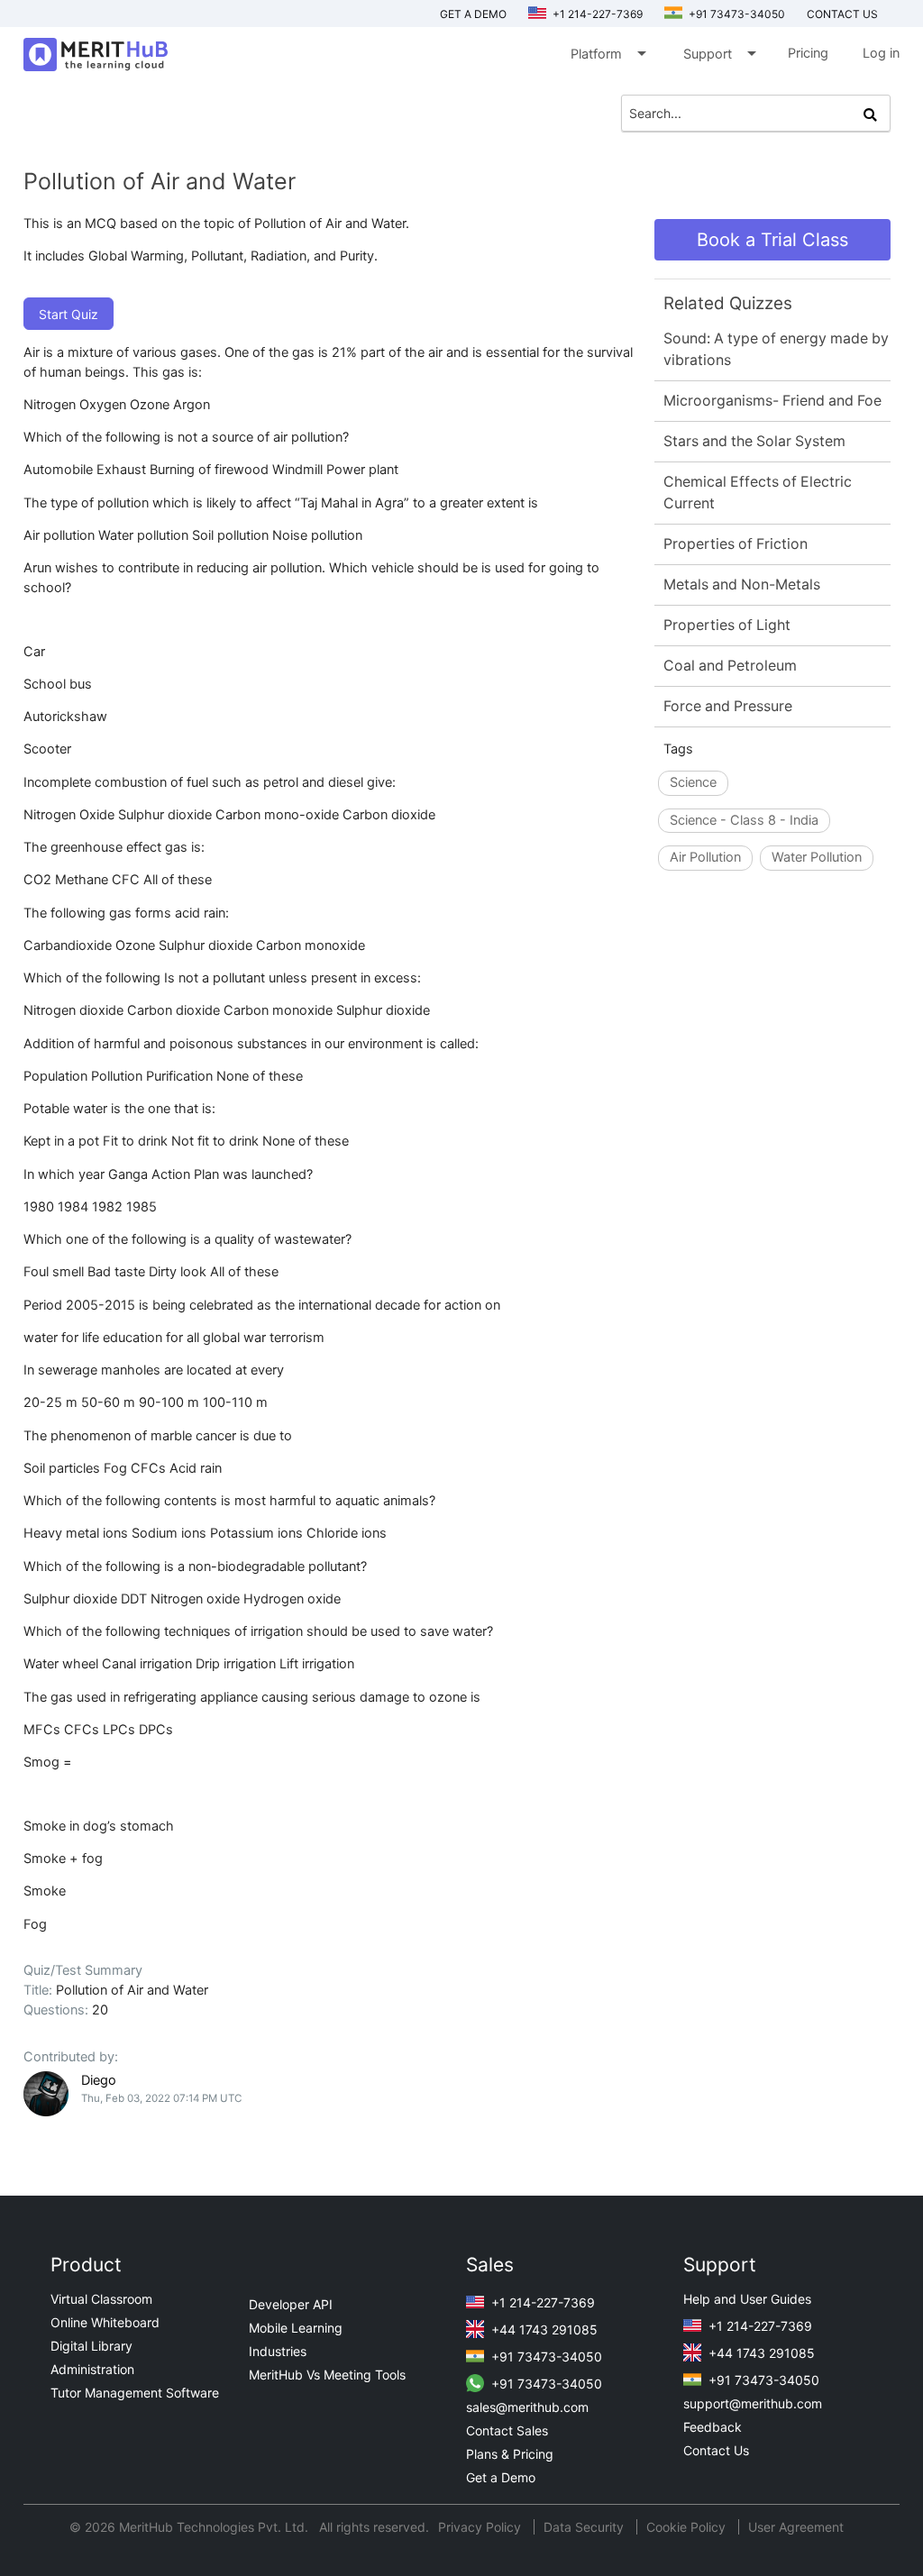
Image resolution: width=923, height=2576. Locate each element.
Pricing (808, 53)
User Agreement (796, 2527)
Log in (881, 53)
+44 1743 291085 (543, 2329)
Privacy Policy (481, 2527)
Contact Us (716, 2450)
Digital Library (91, 2346)
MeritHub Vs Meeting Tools (327, 2375)
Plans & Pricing (510, 2454)
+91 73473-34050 (736, 14)
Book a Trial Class (772, 240)
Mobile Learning (296, 2328)
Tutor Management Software (135, 2393)
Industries (278, 2351)
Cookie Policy (686, 2527)
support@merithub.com (753, 2403)
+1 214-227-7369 (596, 14)
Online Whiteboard (105, 2322)
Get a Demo (473, 14)
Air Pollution (705, 857)
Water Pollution (817, 857)
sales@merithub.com (527, 2407)
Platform (607, 53)
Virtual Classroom (101, 2299)
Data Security (585, 2527)
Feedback (713, 2427)
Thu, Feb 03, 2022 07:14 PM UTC (161, 2098)
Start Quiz (69, 314)
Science (693, 782)
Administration (92, 2369)
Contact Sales (507, 2430)
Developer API (291, 2304)
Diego (99, 2080)
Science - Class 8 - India (744, 820)
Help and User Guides (747, 2299)
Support (718, 53)
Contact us (842, 14)
